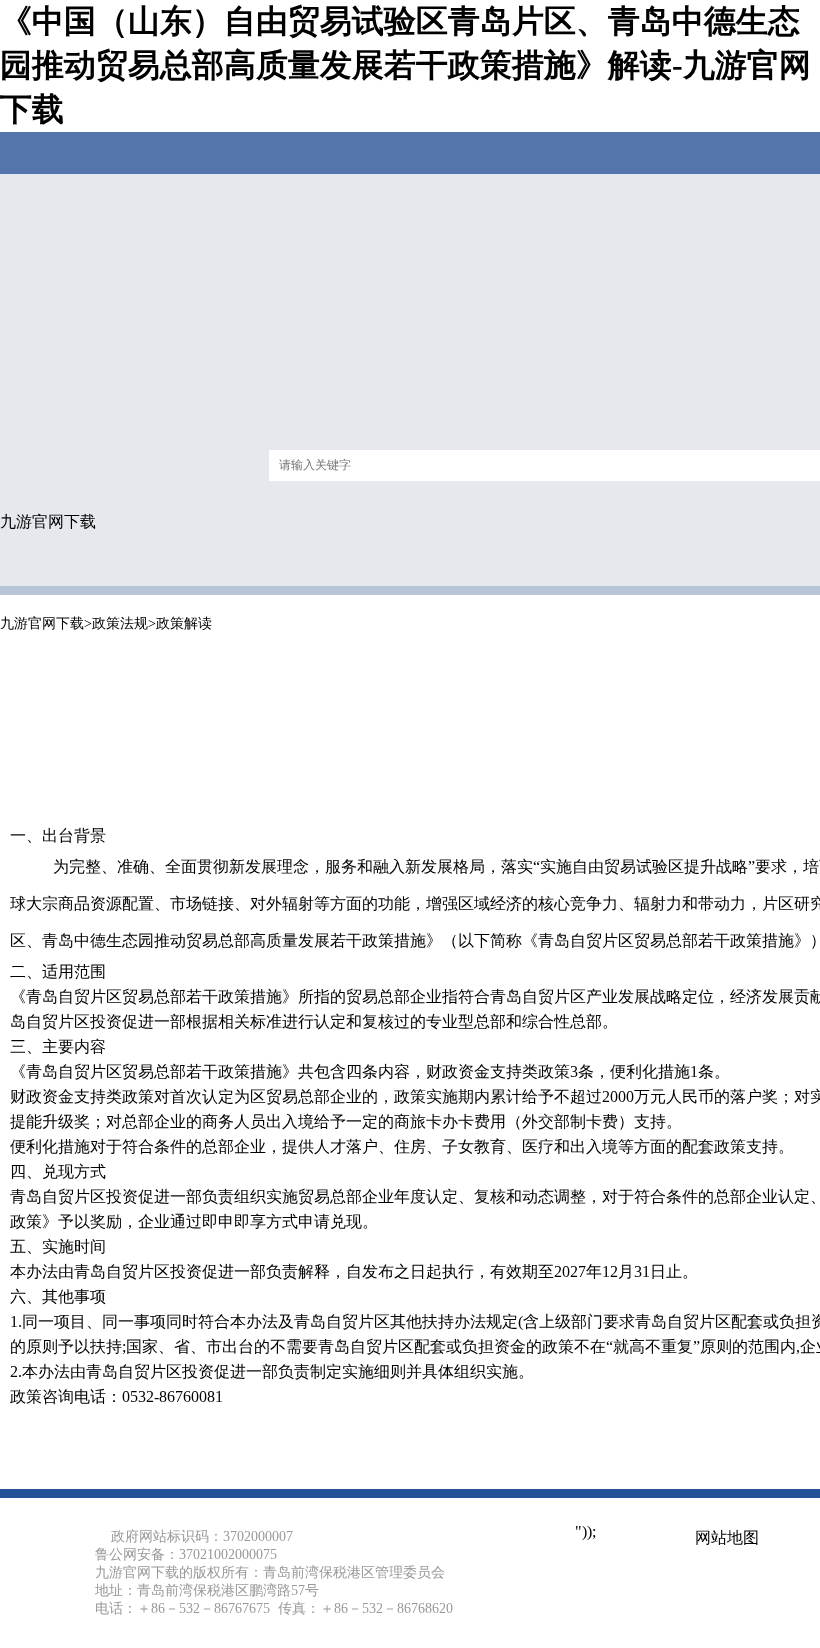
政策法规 (120, 623)
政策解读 (184, 623)
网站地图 (727, 1537)
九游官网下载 (48, 521)
